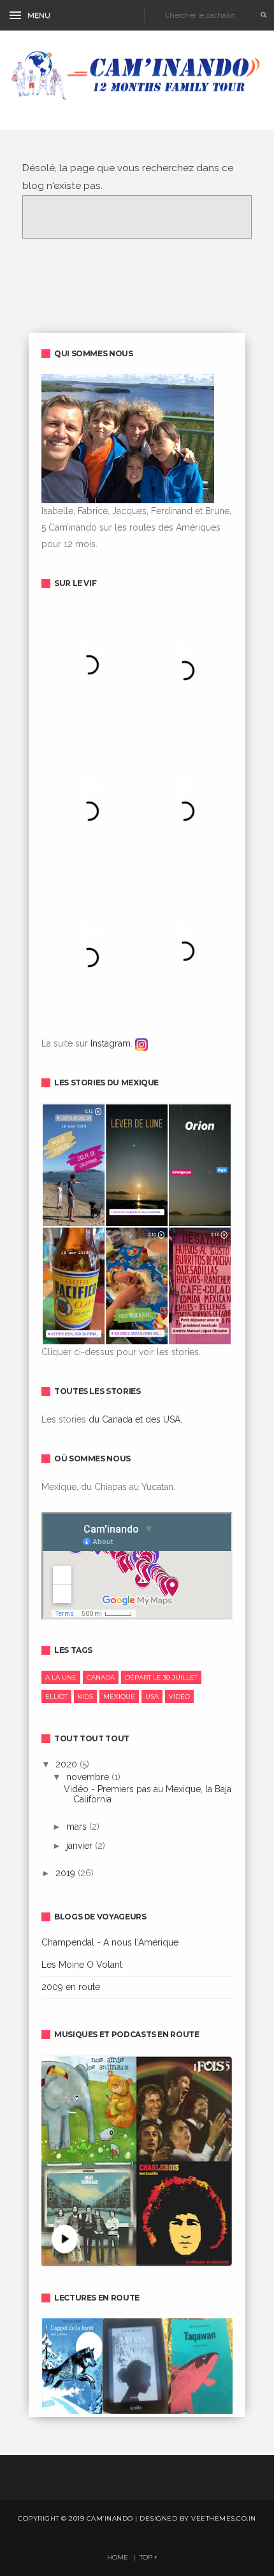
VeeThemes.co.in (224, 2518)
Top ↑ (149, 2558)
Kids (85, 1696)
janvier (81, 1846)
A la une (61, 1677)
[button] (35, 16)
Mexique (119, 1696)
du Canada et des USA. (135, 1419)
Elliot (56, 1696)
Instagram (111, 1043)
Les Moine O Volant (82, 1965)
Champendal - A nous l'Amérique (110, 1942)
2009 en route (71, 1987)
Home (118, 2558)
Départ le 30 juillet (161, 1677)
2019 (67, 1873)
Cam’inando (110, 2518)
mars (78, 1827)
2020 (68, 1764)
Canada (101, 1677)
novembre (89, 1777)
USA (152, 1696)
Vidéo (179, 1696)
